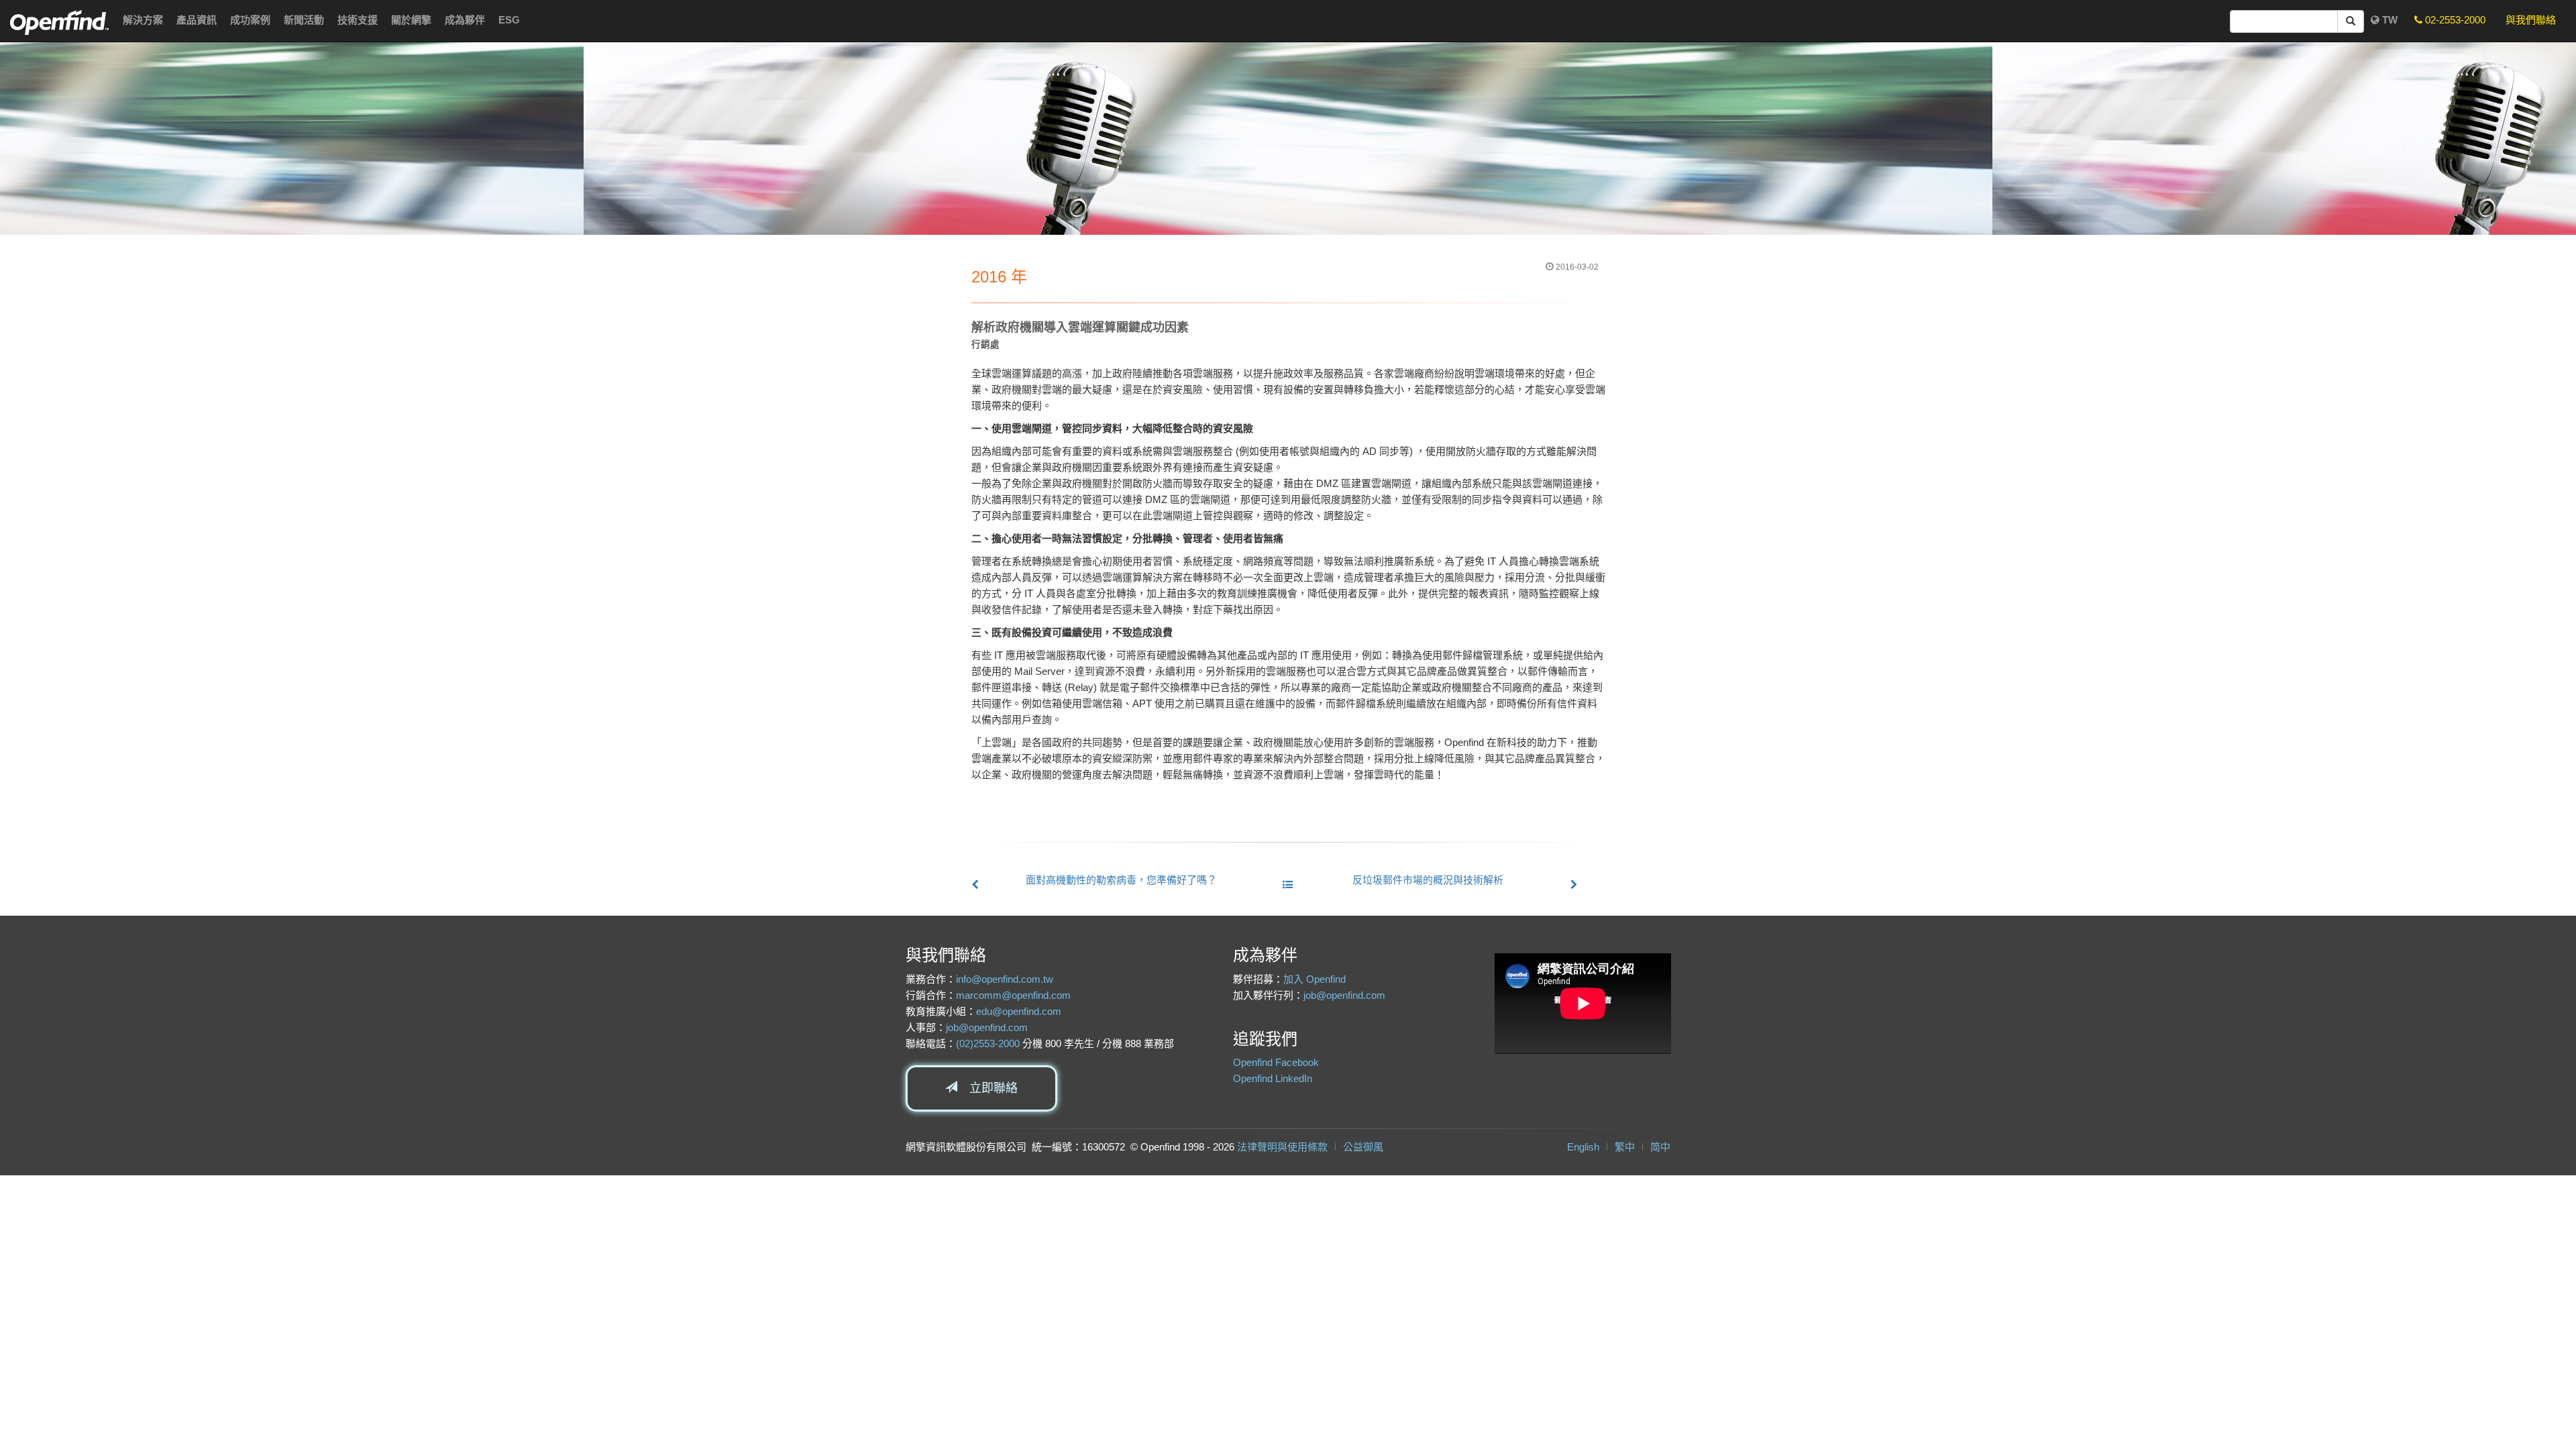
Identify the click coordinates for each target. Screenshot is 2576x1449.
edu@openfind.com (1019, 1011)
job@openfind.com (987, 1027)
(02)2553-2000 (988, 1043)
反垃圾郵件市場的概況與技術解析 (1428, 880)
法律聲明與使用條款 (1282, 1147)
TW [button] (2389, 20)
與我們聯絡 (2531, 20)
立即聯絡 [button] (987, 1088)
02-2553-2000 (2454, 20)
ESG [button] (509, 20)
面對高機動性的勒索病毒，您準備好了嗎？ (1121, 880)
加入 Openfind (1314, 979)
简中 (1660, 1147)
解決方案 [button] (143, 20)
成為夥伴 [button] (465, 20)
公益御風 (1363, 1147)
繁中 (1625, 1147)
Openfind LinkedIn (1273, 1078)
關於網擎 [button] (411, 20)
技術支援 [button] (358, 20)
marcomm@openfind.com (1013, 995)
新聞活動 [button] (304, 20)
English (1583, 1147)
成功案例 (250, 20)
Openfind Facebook (1276, 1062)
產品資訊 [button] (197, 20)
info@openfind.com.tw (1005, 979)
